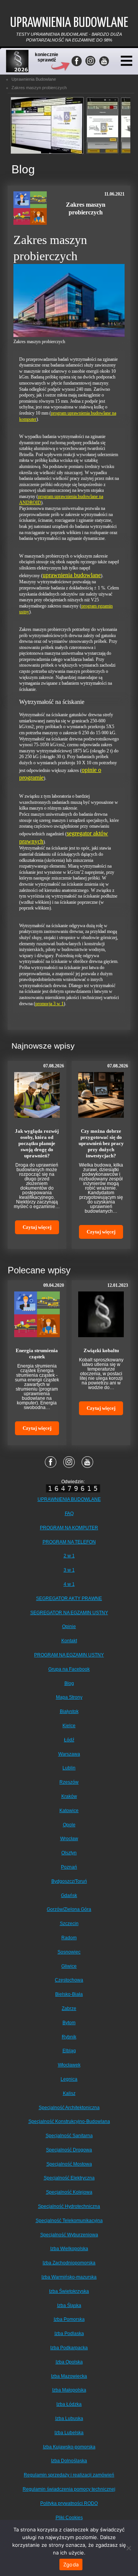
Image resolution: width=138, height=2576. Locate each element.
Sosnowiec (69, 1952)
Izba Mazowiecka (69, 2376)
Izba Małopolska (69, 2390)
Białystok (69, 1711)
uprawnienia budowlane (72, 575)
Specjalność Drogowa (69, 2150)
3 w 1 (69, 1570)
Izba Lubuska (69, 2418)
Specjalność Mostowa (69, 2164)
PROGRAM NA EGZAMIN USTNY (69, 1655)
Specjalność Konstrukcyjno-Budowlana (69, 2121)
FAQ (69, 1514)
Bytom (69, 2023)
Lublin (69, 1768)
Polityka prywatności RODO (69, 2503)
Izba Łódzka (69, 2404)
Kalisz (69, 2093)
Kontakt (69, 1641)
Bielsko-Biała (69, 1994)
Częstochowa (69, 1980)
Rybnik (69, 2037)
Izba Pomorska (69, 2319)
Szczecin (69, 1924)
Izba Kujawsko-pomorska (69, 2447)
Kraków (69, 1796)
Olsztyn (69, 1853)
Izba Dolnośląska (69, 2461)
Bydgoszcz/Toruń (69, 1881)
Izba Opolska (69, 2362)
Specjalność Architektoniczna (69, 2108)
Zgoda (71, 2564)
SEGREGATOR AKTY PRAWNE (69, 1598)
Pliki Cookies (69, 2518)
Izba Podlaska (69, 2334)
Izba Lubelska (69, 2433)
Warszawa (69, 1754)
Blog (69, 1683)
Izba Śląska (69, 2305)
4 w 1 (69, 1584)
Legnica (69, 2079)
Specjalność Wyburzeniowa (69, 2235)
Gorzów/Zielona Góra (69, 1909)
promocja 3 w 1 (49, 1004)
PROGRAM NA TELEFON (69, 1542)
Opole (69, 1825)
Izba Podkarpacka (69, 2348)
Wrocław (69, 1839)
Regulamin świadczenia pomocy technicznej (69, 2489)
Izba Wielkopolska (69, 2249)
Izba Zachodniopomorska (69, 2263)
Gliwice (69, 1966)
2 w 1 (69, 1556)
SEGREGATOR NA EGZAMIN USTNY (69, 1613)
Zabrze (69, 2008)
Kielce (69, 1726)
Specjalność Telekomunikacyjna (69, 2221)
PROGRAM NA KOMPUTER (69, 1528)
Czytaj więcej (37, 1227)
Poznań (69, 1867)
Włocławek (69, 2065)
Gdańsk (69, 1895)
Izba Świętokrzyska (69, 2291)
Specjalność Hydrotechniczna (69, 2206)
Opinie (69, 1627)
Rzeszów (69, 1782)
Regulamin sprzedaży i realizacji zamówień (69, 2475)
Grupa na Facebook (69, 1669)
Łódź (69, 1740)
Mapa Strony (69, 1697)
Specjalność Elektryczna (69, 2178)
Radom (69, 1938)
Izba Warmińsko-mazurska (69, 2277)
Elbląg (69, 2051)
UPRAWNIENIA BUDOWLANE (69, 1499)
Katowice (69, 1811)
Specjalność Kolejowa (69, 2192)
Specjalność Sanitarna (69, 2136)
